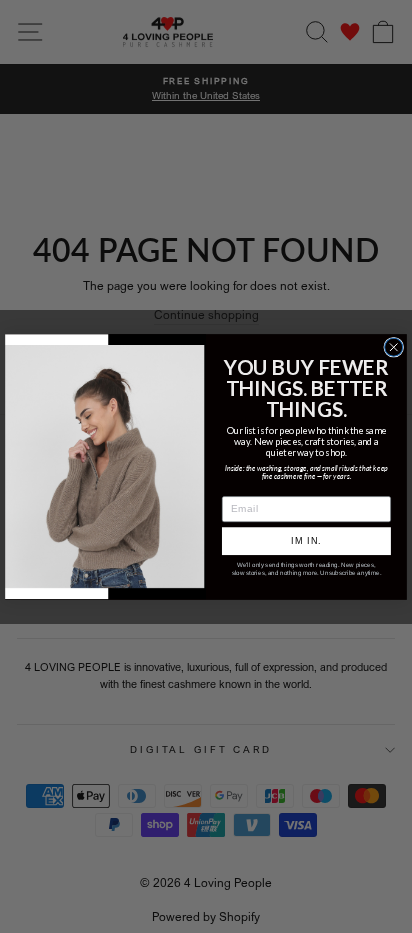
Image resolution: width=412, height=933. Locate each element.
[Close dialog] (394, 347)
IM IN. (306, 541)
